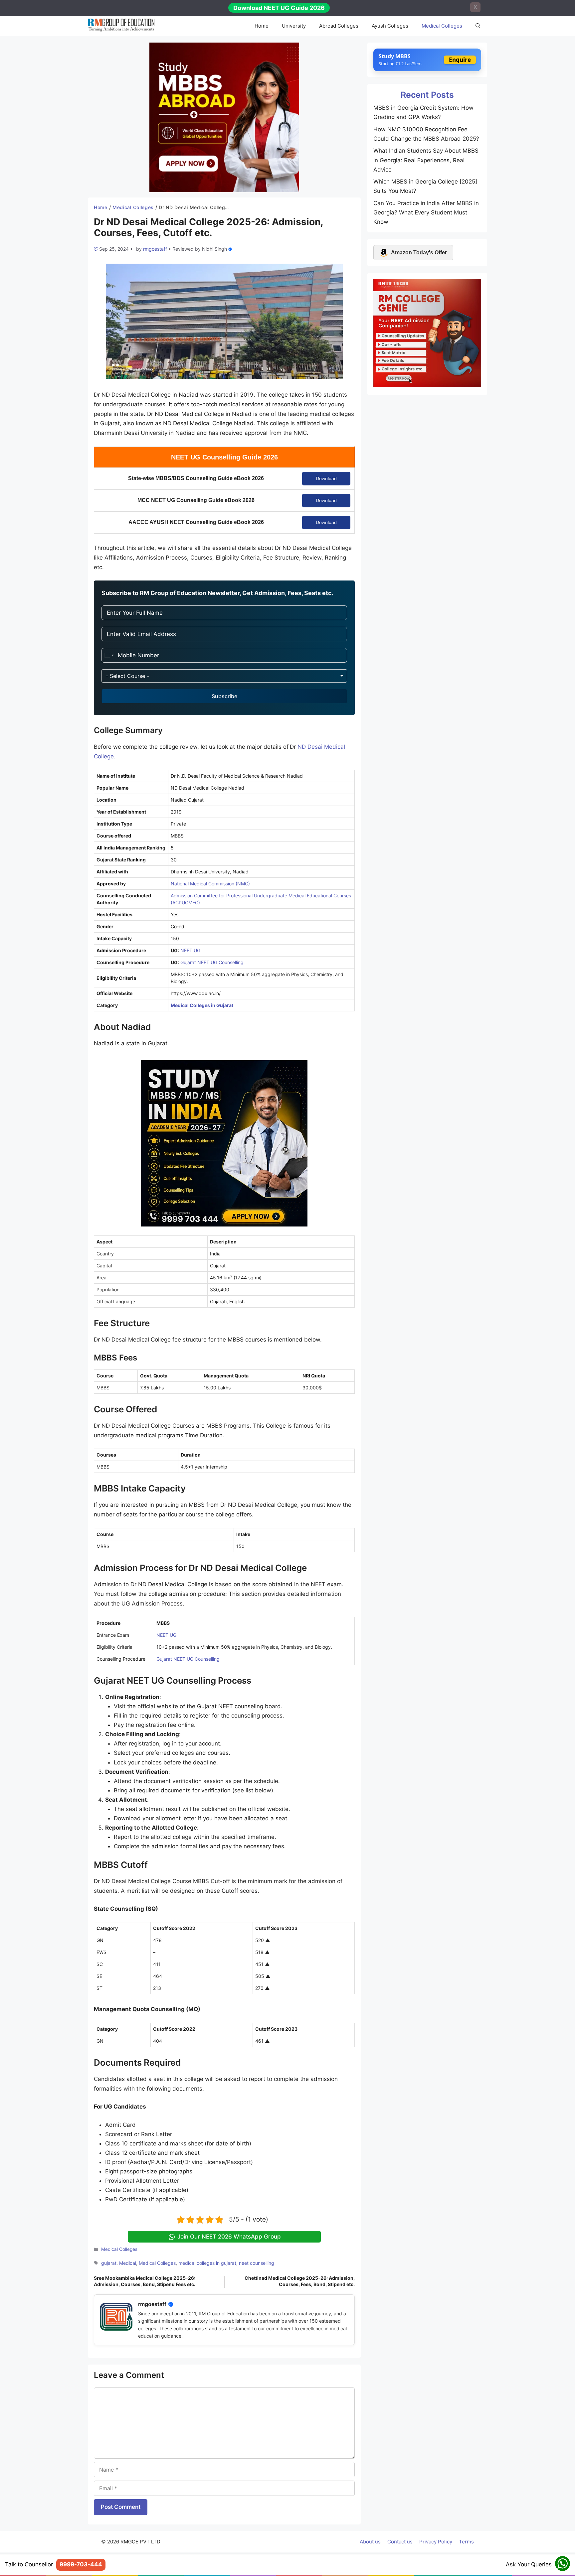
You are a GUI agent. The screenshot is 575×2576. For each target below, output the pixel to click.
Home (262, 26)
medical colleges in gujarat (207, 2263)
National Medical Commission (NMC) (210, 884)
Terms (466, 2542)
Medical (128, 2263)
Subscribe (224, 696)
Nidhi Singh (214, 249)
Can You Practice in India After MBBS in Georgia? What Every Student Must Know (426, 212)
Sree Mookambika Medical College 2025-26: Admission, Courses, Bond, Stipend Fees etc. (145, 2281)
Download (326, 478)
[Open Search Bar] (478, 26)
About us (370, 2542)
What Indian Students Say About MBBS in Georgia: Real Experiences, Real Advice (426, 160)
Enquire (460, 60)
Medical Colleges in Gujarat (202, 1005)
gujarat (109, 2263)
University (294, 26)
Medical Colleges (442, 26)
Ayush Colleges (390, 26)
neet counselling (257, 2263)
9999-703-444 (81, 2564)
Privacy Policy (436, 2542)
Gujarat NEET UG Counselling (212, 962)
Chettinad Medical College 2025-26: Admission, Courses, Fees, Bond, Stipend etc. (300, 2281)
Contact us (400, 2542)
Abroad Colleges (339, 26)
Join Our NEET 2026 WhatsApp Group (229, 2237)
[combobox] (109, 655)
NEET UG (190, 950)
